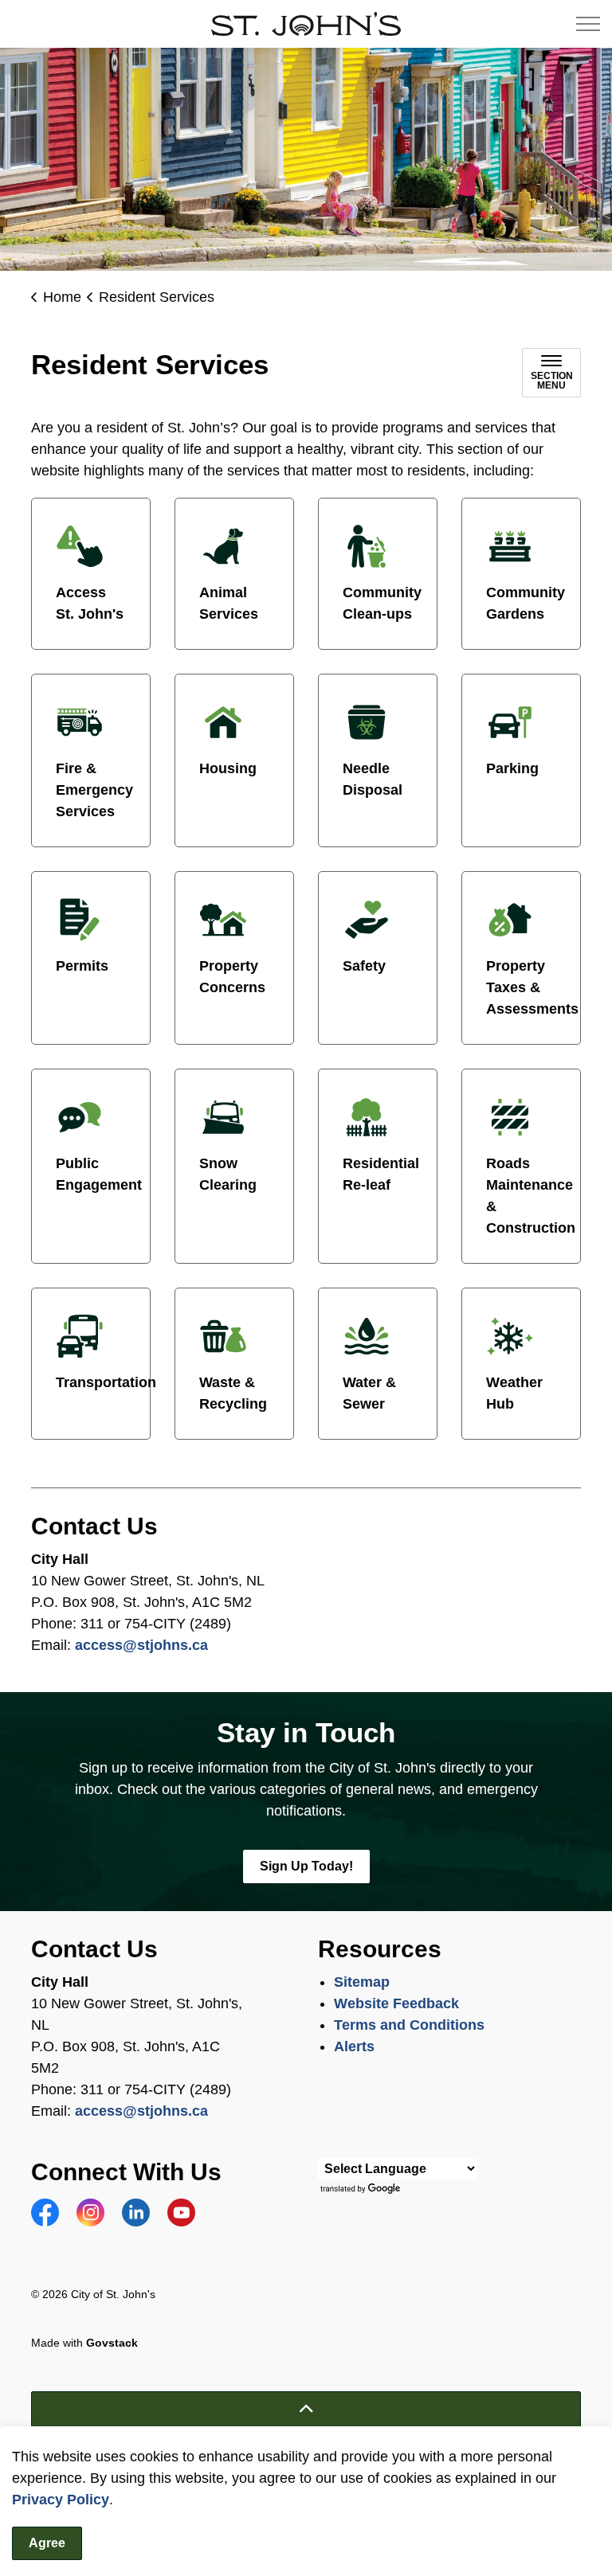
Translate (362, 2189)
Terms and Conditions (411, 2025)
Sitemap (362, 1982)
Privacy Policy (61, 2500)
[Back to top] (306, 2409)
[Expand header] (588, 24)
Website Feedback (396, 2003)
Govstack (112, 2343)
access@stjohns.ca (141, 1645)
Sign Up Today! (306, 1866)
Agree (47, 2543)
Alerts (354, 2046)
